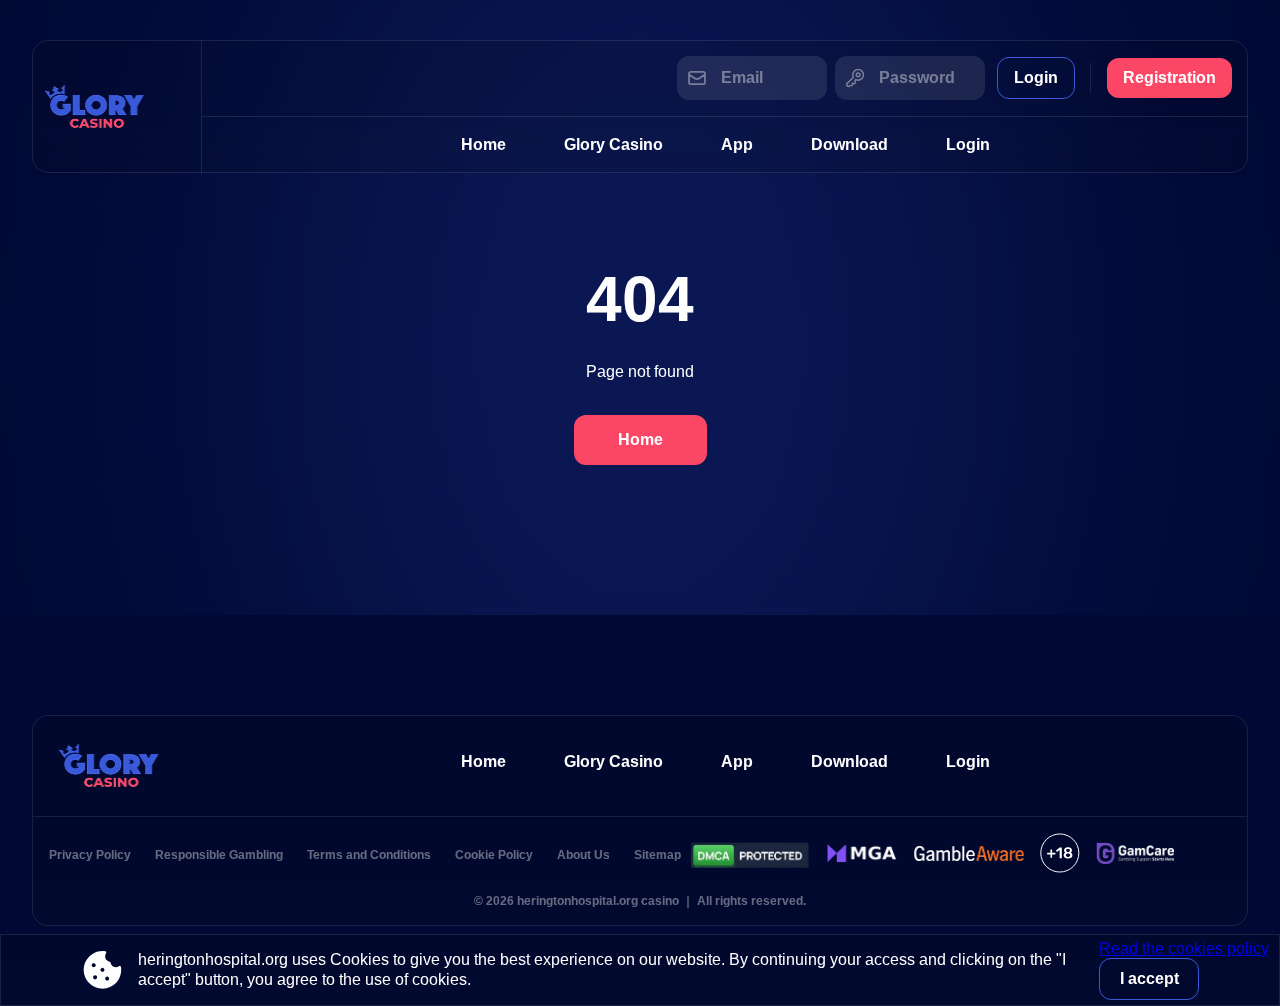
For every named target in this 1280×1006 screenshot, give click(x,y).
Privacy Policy (90, 855)
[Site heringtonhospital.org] (117, 106)
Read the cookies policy (1184, 948)
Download (849, 144)
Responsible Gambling (219, 855)
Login (1036, 77)
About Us (583, 855)
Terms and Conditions (369, 855)
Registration (1169, 77)
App (737, 144)
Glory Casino (613, 144)
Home (483, 144)
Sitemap (657, 855)
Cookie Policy (494, 855)
